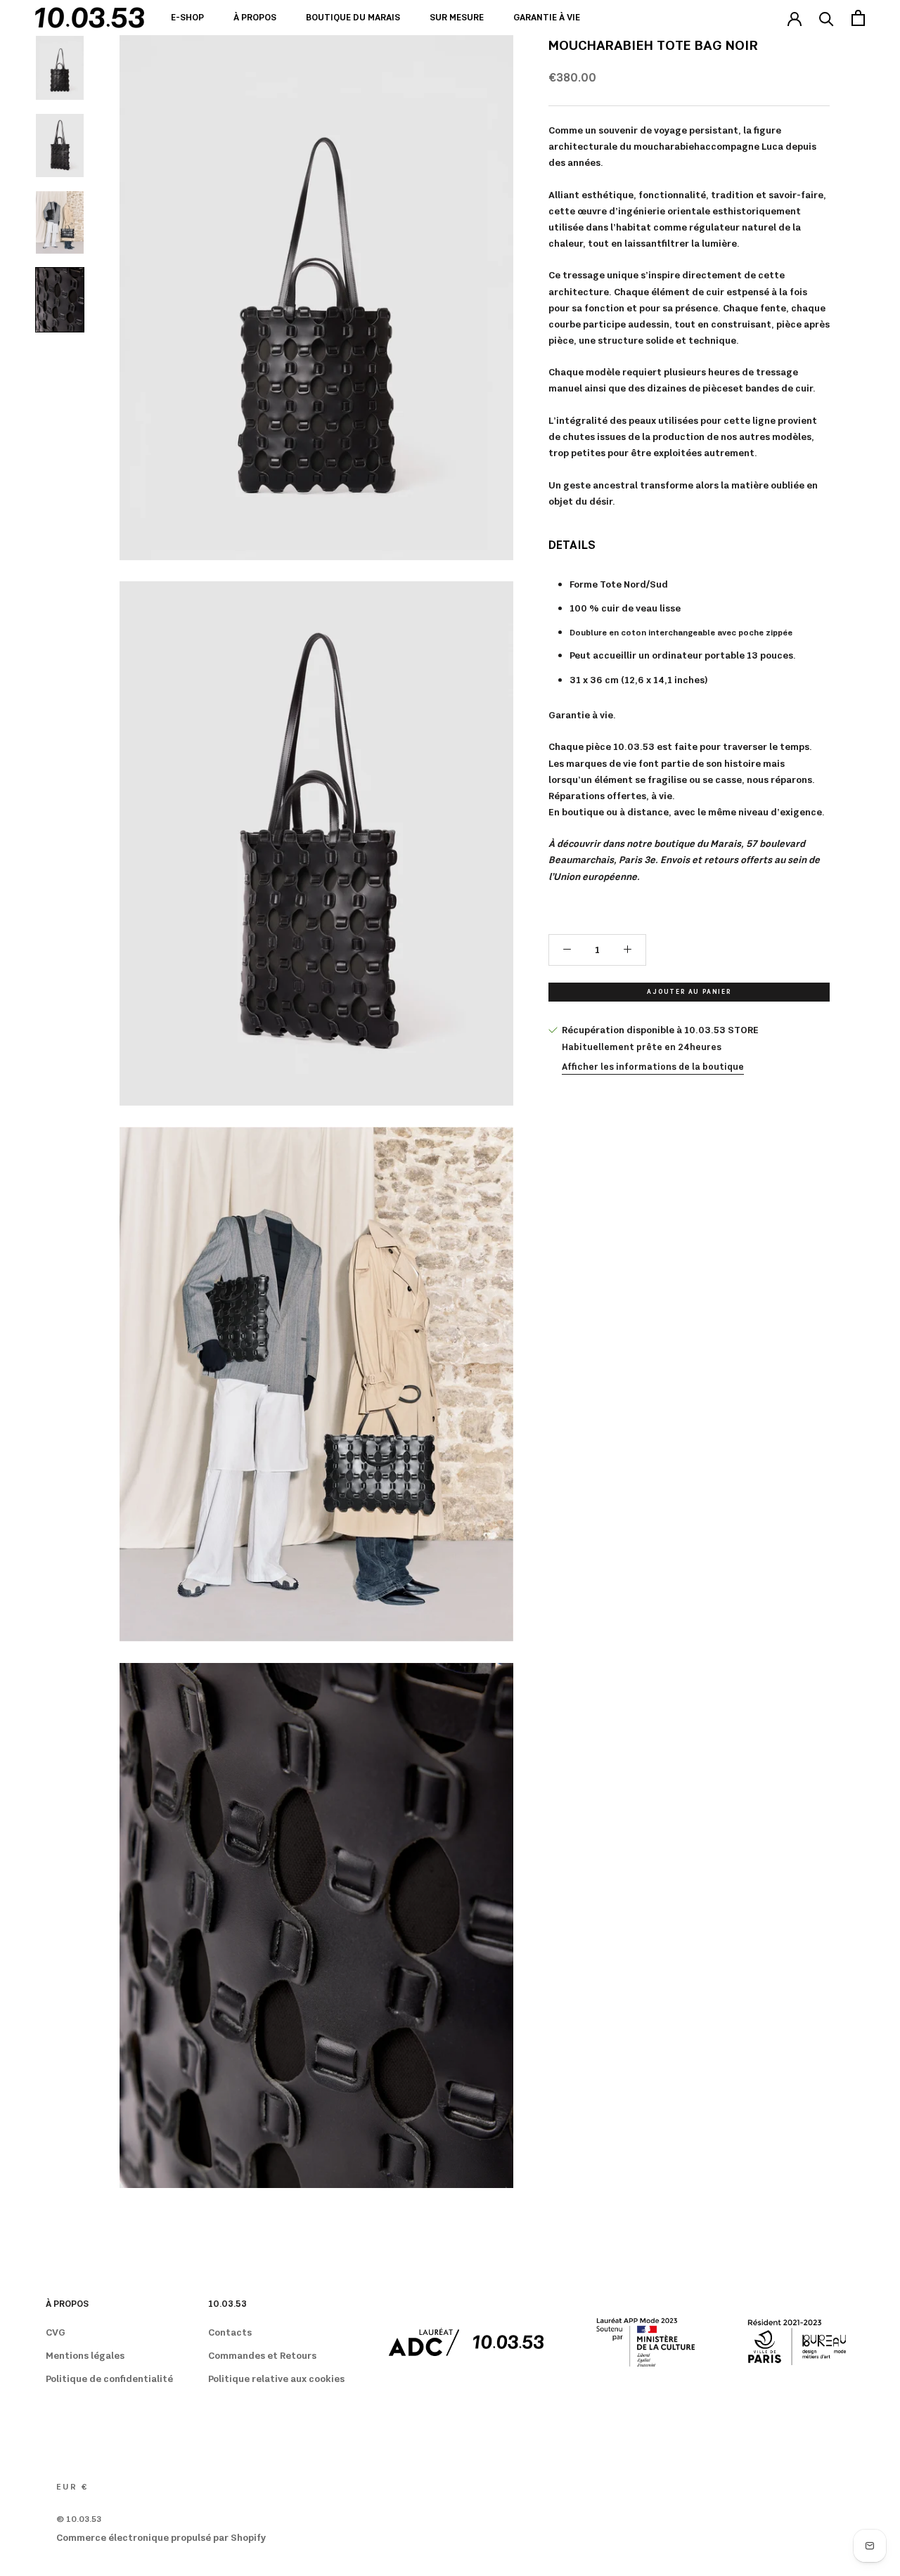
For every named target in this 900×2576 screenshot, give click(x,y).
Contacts (230, 2333)
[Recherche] (827, 18)
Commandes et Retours (262, 2356)
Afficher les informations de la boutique (653, 1067)
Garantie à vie (547, 18)
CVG (56, 2333)
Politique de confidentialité (109, 2379)
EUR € (72, 2487)
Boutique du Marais (353, 18)
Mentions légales (85, 2356)
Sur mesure (457, 18)
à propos (255, 18)
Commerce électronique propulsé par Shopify (161, 2538)
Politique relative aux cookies (276, 2379)
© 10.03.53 (79, 2520)
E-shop (187, 18)
